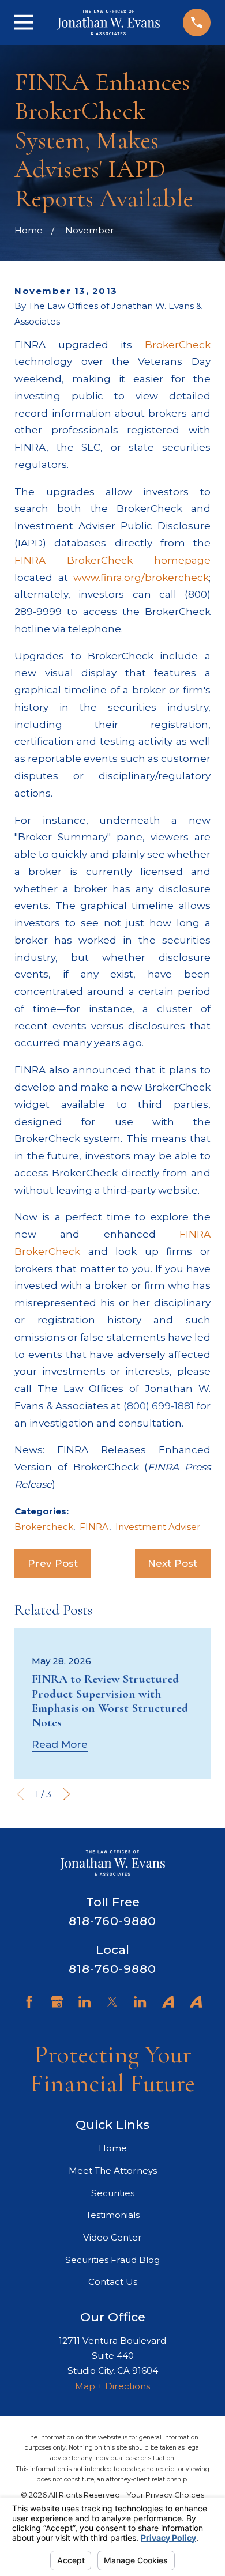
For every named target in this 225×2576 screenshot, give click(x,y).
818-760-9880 (112, 1921)
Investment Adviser (158, 1527)
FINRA (94, 1527)
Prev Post (53, 1563)
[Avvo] (168, 2002)
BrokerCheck (178, 345)
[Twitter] (112, 2002)
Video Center (112, 2237)
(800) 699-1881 (159, 1406)
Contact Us (113, 2282)
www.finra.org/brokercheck (141, 578)
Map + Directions (112, 2386)
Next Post (172, 1563)
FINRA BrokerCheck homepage (112, 560)
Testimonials (113, 2215)
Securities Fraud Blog (112, 2260)
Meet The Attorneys (113, 2170)
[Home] (109, 22)
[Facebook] (29, 2002)
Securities (113, 2193)
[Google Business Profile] (57, 2002)
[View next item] (67, 1794)
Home (113, 2148)
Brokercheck (44, 1527)
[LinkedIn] (85, 2002)
